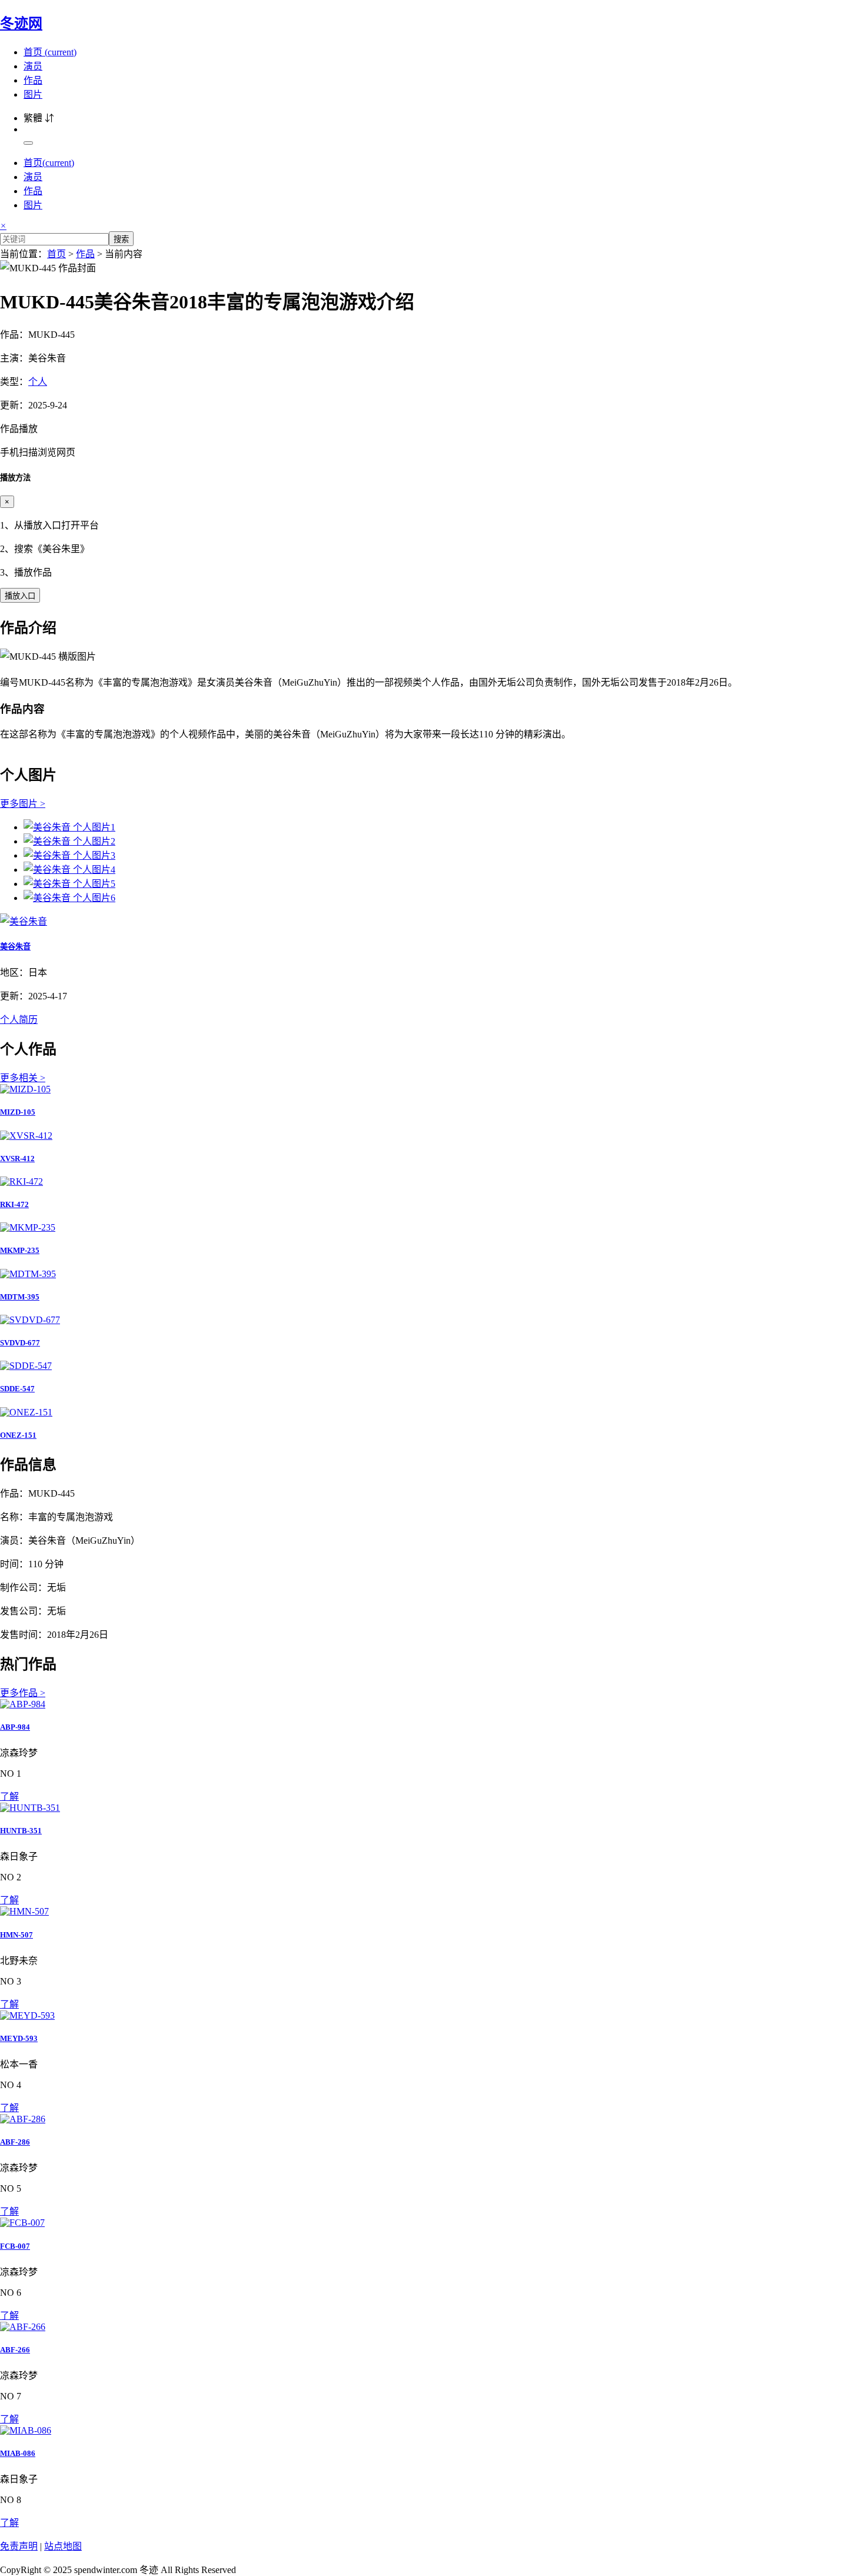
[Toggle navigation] (28, 143)
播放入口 (20, 596)
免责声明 (19, 2546)
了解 (9, 1796)
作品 (33, 80)
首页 (50, 52)
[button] (432, 440)
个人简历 (19, 1020)
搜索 (121, 239)
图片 (33, 94)
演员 (33, 66)
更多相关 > (23, 1078)
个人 (38, 382)
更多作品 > (23, 1693)
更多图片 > (23, 804)
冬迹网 (21, 24)
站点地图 (63, 2546)
